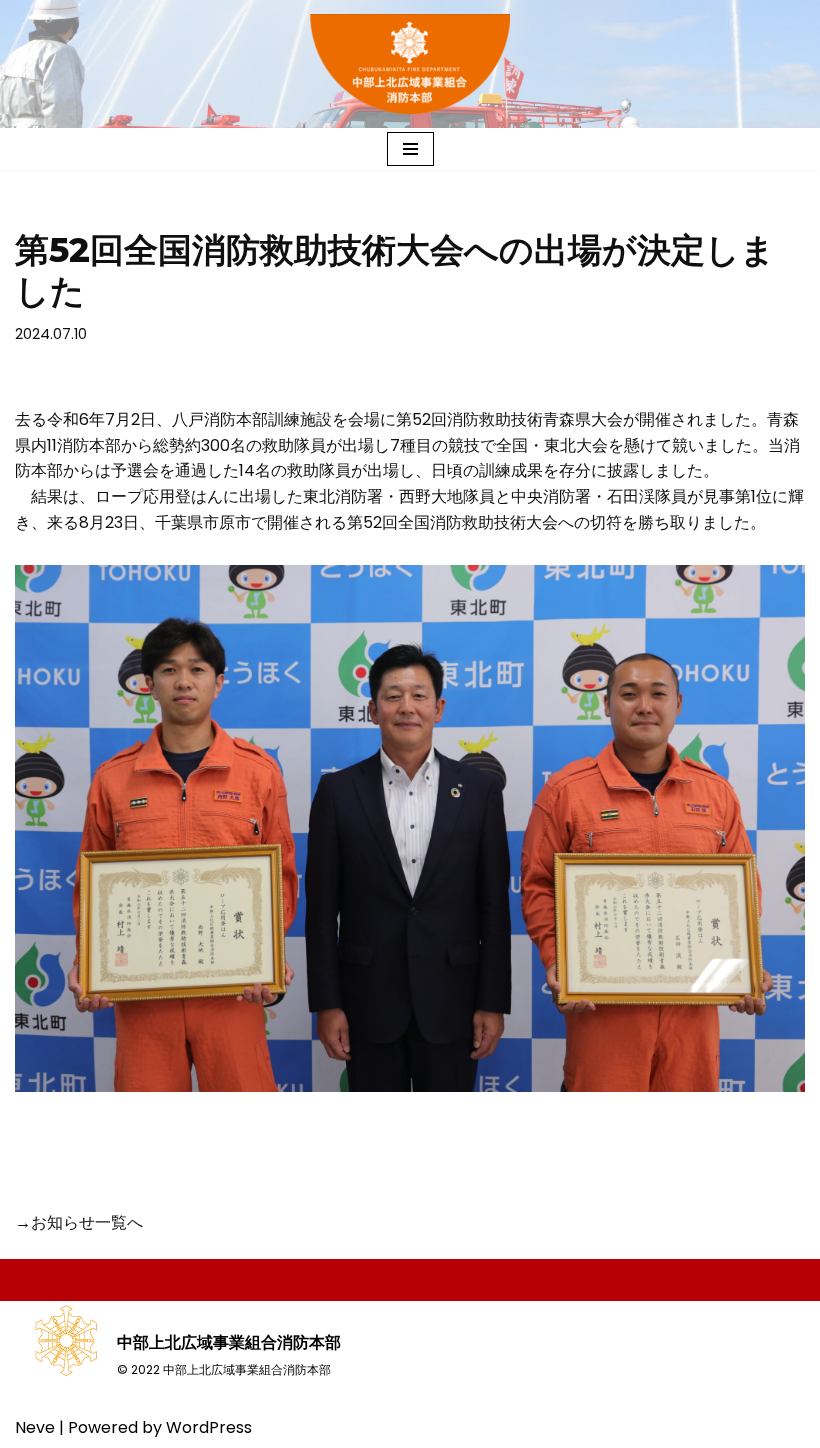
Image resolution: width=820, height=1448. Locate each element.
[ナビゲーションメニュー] (410, 149)
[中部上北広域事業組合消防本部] (410, 64)
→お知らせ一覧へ (79, 1222)
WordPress (209, 1427)
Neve (35, 1427)
